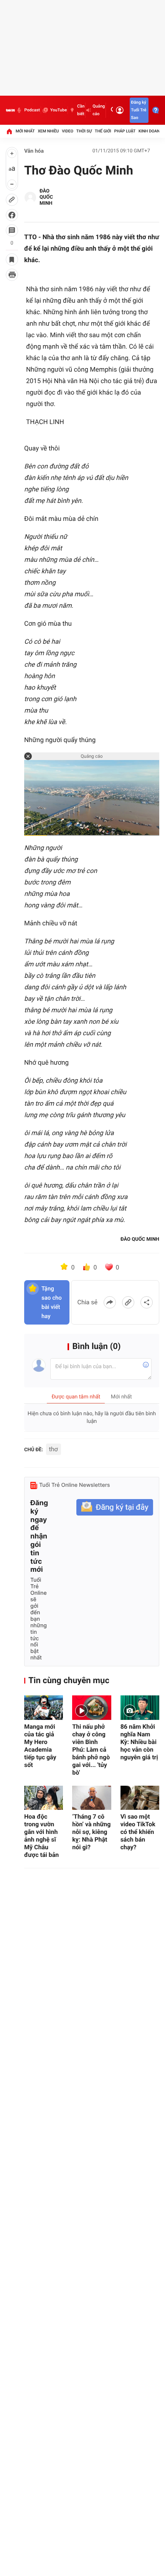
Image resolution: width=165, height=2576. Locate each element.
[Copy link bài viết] (128, 1302)
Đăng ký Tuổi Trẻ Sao (139, 110)
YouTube (59, 110)
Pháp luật (125, 131)
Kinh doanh (151, 131)
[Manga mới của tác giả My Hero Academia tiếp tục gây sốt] (44, 1707)
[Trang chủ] (9, 131)
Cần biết (81, 110)
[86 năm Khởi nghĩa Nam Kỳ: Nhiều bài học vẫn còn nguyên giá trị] (140, 1707)
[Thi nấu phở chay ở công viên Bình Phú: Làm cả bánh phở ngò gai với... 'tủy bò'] (92, 1707)
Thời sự (84, 131)
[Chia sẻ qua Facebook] (110, 1302)
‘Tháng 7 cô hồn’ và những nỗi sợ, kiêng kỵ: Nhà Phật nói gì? (91, 1832)
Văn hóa (34, 151)
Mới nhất (25, 131)
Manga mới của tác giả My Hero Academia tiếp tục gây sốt (40, 1746)
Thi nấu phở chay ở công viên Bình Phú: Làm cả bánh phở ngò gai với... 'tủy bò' (91, 1750)
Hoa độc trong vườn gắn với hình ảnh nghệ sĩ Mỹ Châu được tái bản (41, 1836)
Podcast (32, 110)
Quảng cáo (99, 110)
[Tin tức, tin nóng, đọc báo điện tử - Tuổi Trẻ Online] (10, 110)
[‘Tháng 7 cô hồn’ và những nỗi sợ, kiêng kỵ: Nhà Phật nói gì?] (92, 1798)
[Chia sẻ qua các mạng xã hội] (147, 1302)
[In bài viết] (12, 275)
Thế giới (103, 131)
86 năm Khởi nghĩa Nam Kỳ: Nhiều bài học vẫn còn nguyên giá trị (139, 1742)
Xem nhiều (48, 131)
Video (68, 131)
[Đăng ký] (115, 1507)
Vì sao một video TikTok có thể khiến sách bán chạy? (138, 1832)
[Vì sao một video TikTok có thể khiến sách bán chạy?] (140, 1798)
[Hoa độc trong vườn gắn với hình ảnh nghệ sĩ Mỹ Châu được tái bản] (44, 1798)
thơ (54, 1449)
